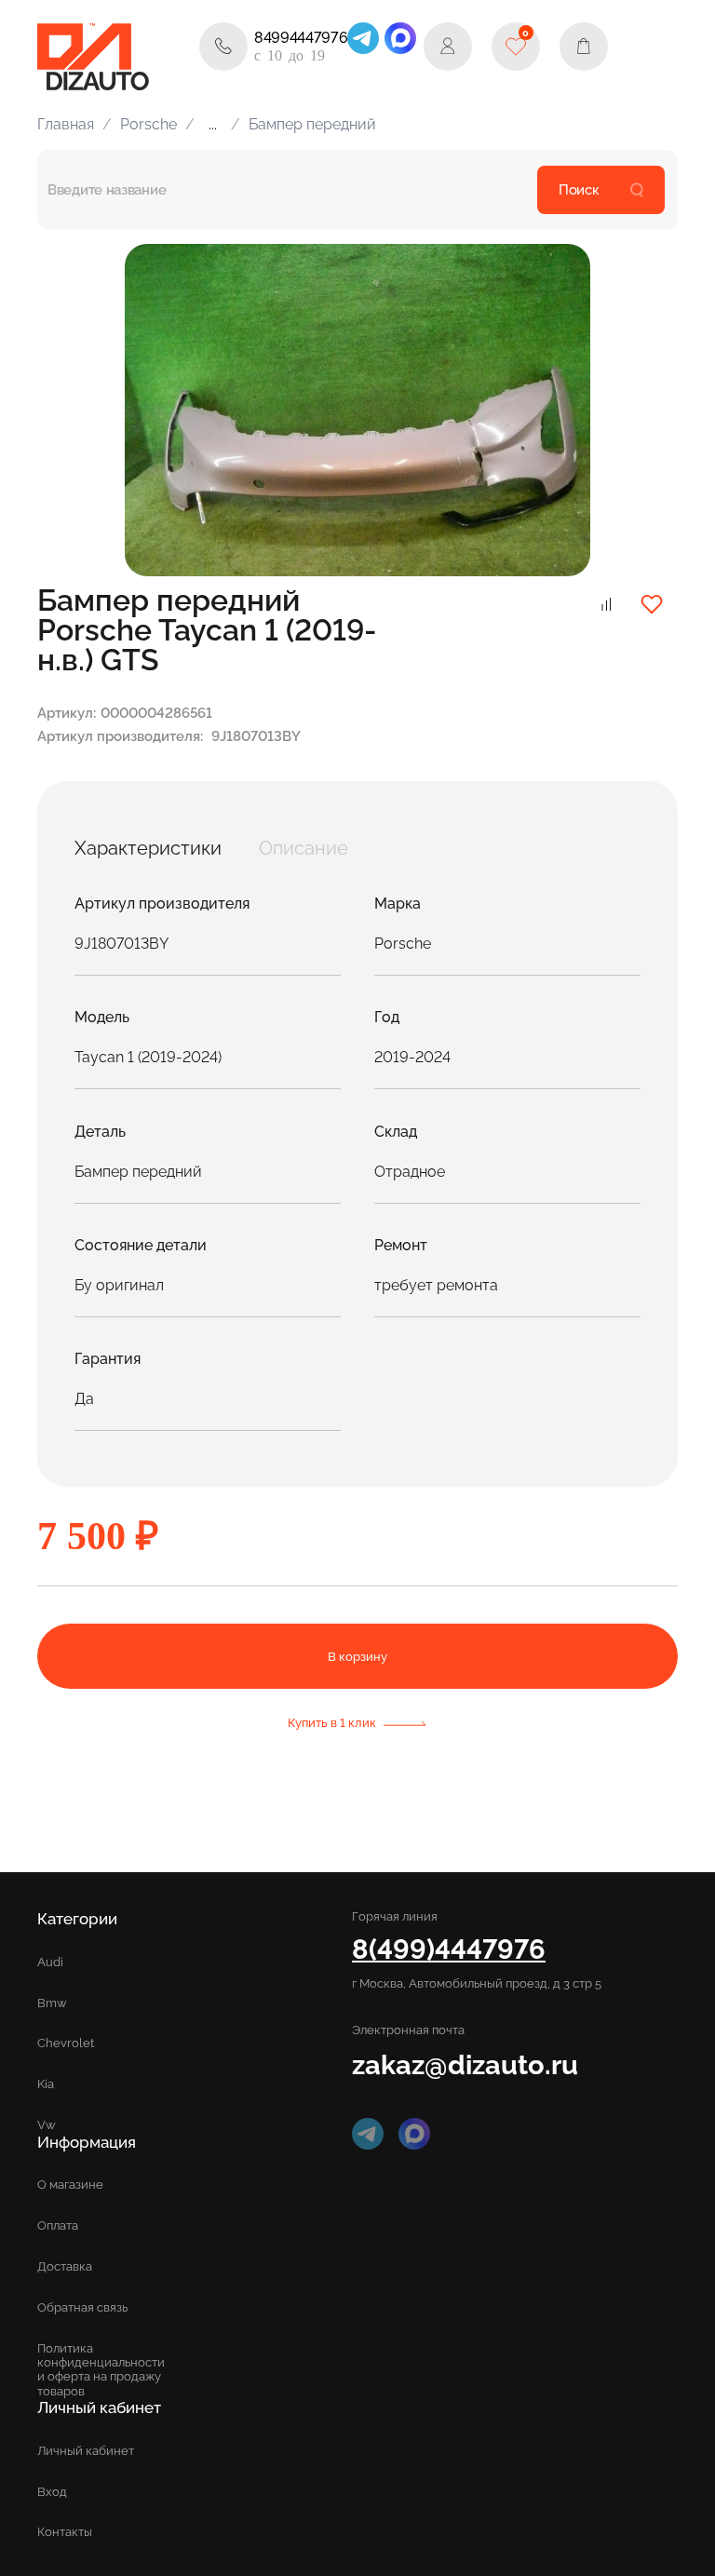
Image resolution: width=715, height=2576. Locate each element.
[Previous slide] (160, 411)
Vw (47, 2125)
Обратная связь (82, 2307)
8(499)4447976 (449, 1949)
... (213, 125)
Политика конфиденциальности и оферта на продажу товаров (101, 2369)
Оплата (58, 2225)
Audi (50, 1962)
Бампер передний (312, 124)
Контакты (65, 2532)
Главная (66, 124)
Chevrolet (66, 2043)
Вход (52, 2492)
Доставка (65, 2266)
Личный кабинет (86, 2451)
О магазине (70, 2185)
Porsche (148, 124)
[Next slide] (555, 411)
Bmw (52, 2003)
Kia (46, 2084)
